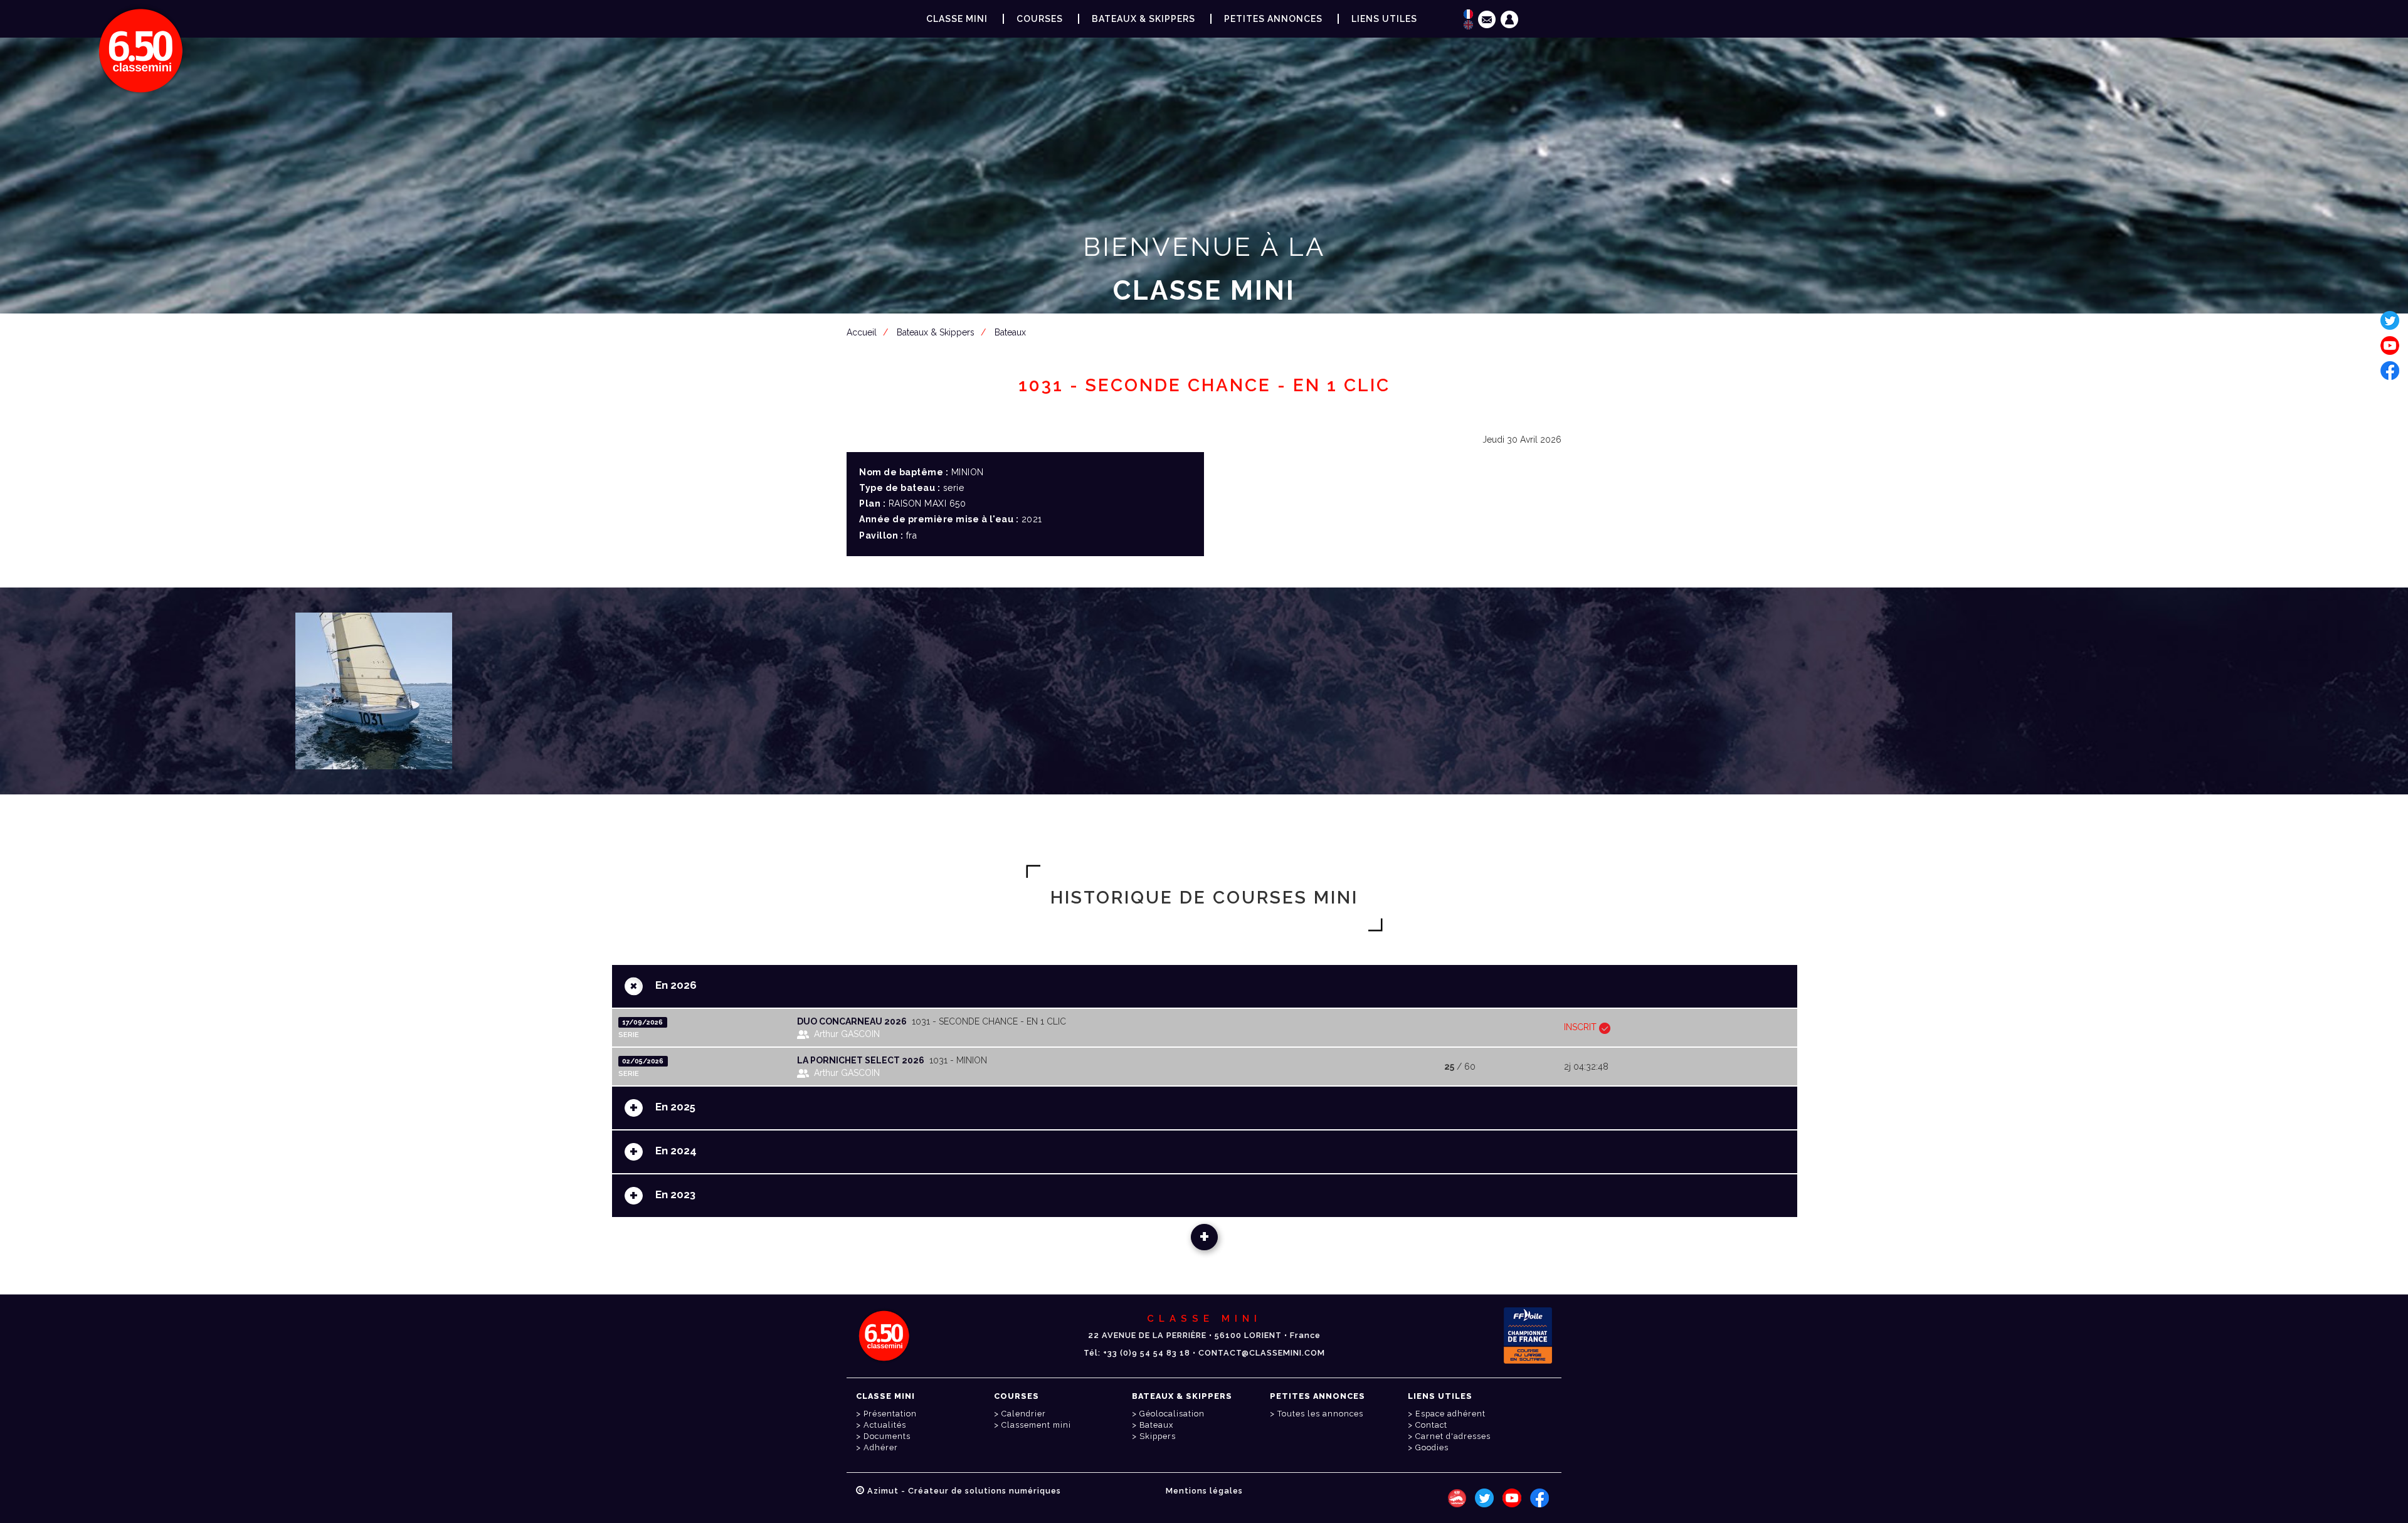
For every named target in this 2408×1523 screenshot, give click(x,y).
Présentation (890, 1414)
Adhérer (881, 1447)
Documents (887, 1436)
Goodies (1432, 1447)
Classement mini (1036, 1425)
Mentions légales (1204, 1491)
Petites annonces (1273, 19)
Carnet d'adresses (1453, 1436)
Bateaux (1156, 1425)
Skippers (1158, 1436)
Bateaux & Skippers (1143, 19)
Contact (1431, 1425)
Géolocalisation (1172, 1414)
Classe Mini (957, 19)
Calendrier (1024, 1414)
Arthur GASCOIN (847, 1034)
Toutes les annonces (1320, 1414)
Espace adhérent (1207, 352)
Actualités (885, 1425)
